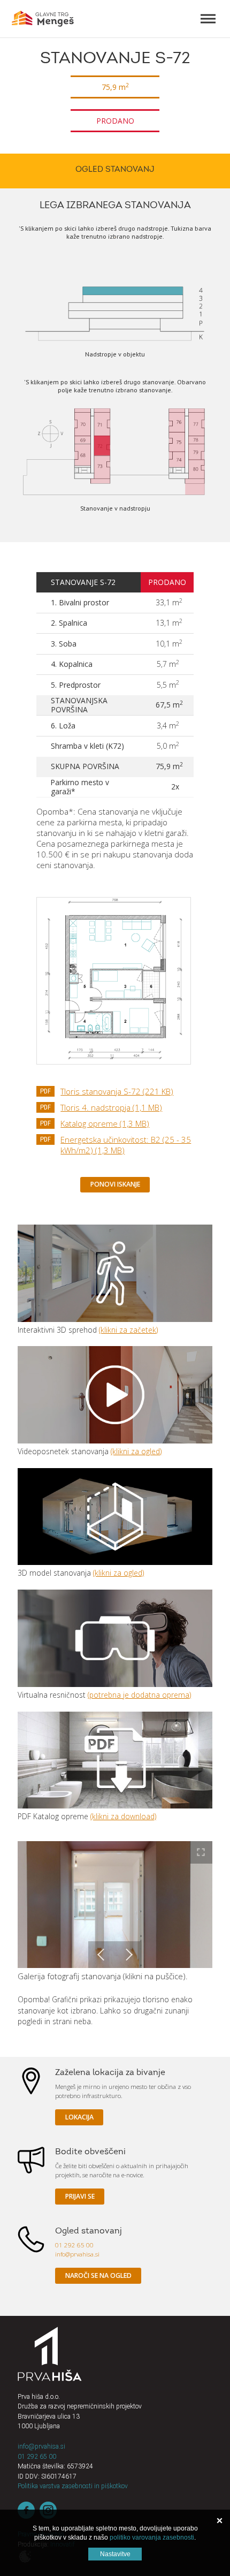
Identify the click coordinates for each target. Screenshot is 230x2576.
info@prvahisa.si (77, 2254)
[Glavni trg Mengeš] (43, 19)
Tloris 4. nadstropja (111, 1107)
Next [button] (128, 1955)
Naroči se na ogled (98, 2275)
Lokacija (79, 2117)
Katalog (115, 1760)
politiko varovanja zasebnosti (152, 2537)
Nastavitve (115, 2554)
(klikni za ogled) (136, 1451)
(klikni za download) (123, 1816)
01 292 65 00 (74, 2245)
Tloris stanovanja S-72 (117, 1091)
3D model (115, 1517)
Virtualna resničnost (115, 1638)
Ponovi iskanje (115, 1184)
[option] (115, 1905)
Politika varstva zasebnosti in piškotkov (73, 2486)
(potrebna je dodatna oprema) (139, 1695)
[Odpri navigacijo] (208, 19)
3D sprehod (115, 1273)
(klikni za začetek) (128, 1330)
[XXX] (50, 2354)
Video (115, 1395)
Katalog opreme (105, 1123)
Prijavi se (80, 2196)
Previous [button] (102, 1955)
